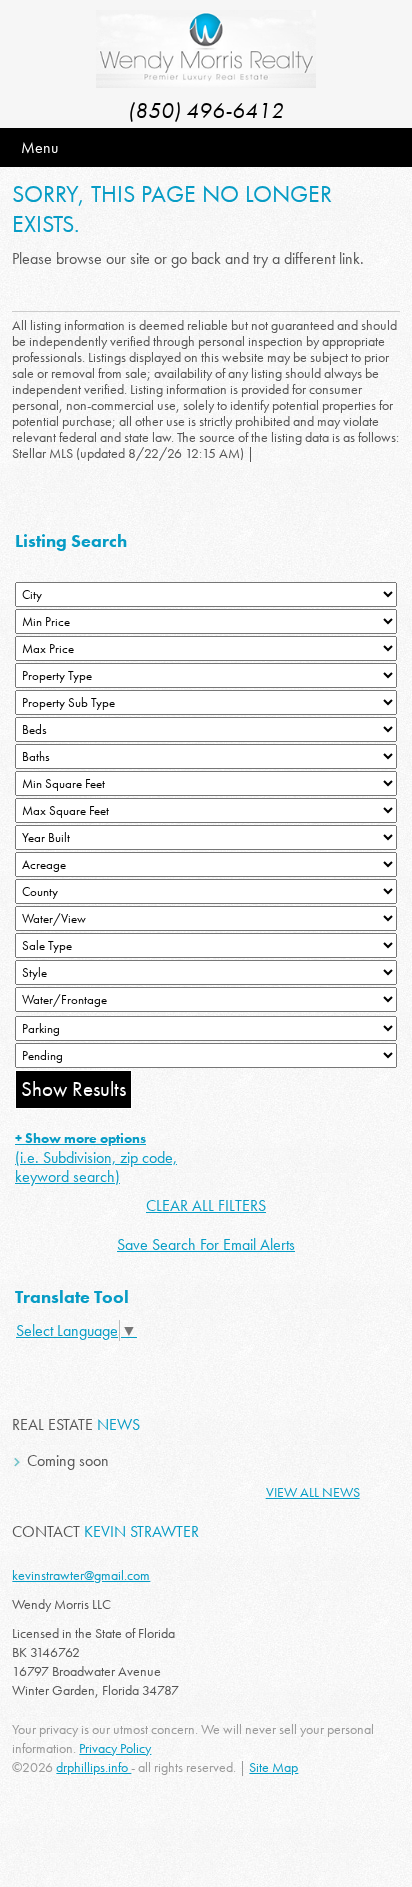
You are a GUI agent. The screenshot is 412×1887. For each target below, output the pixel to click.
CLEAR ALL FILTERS (206, 1205)
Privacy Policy (115, 1748)
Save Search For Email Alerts (206, 1244)
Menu (39, 147)
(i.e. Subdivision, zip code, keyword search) (96, 1158)
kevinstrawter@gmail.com (81, 1575)
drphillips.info (93, 1767)
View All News (313, 1492)
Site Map (273, 1767)
